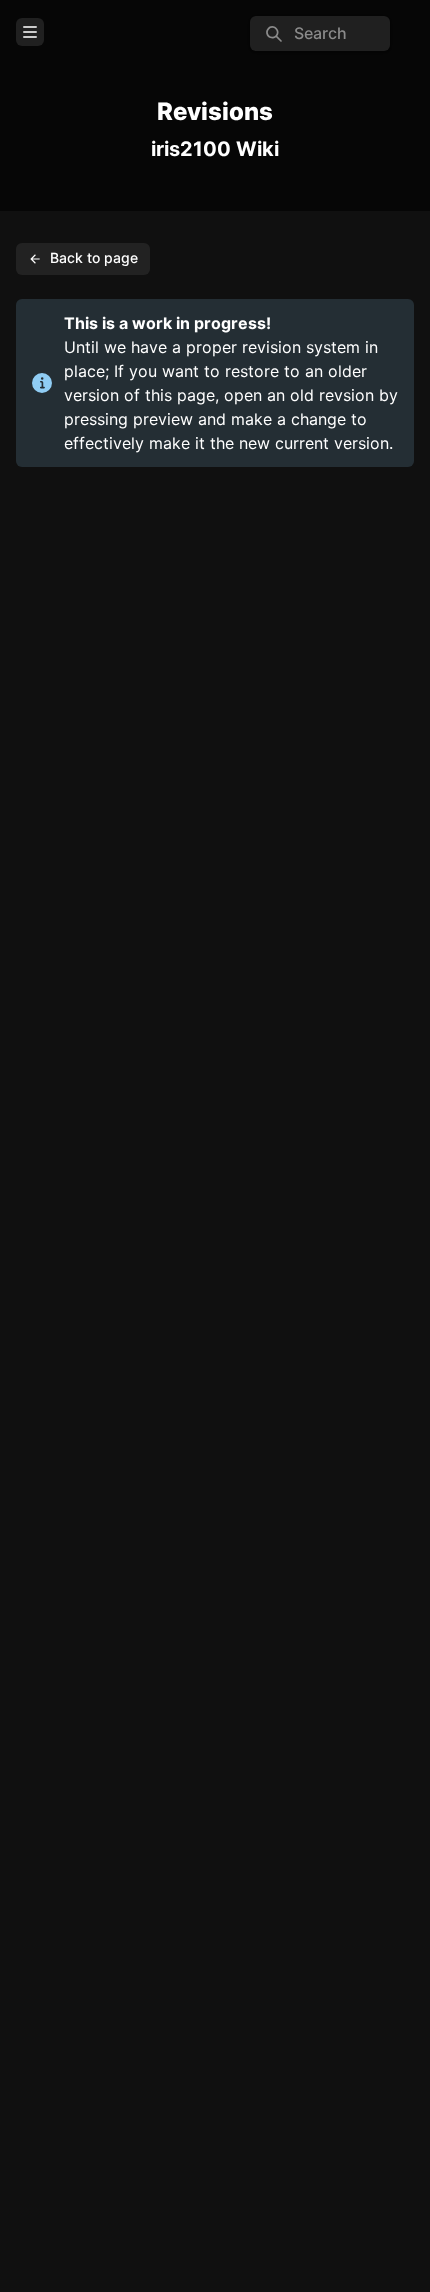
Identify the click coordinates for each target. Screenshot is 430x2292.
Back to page (94, 257)
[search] (320, 33)
